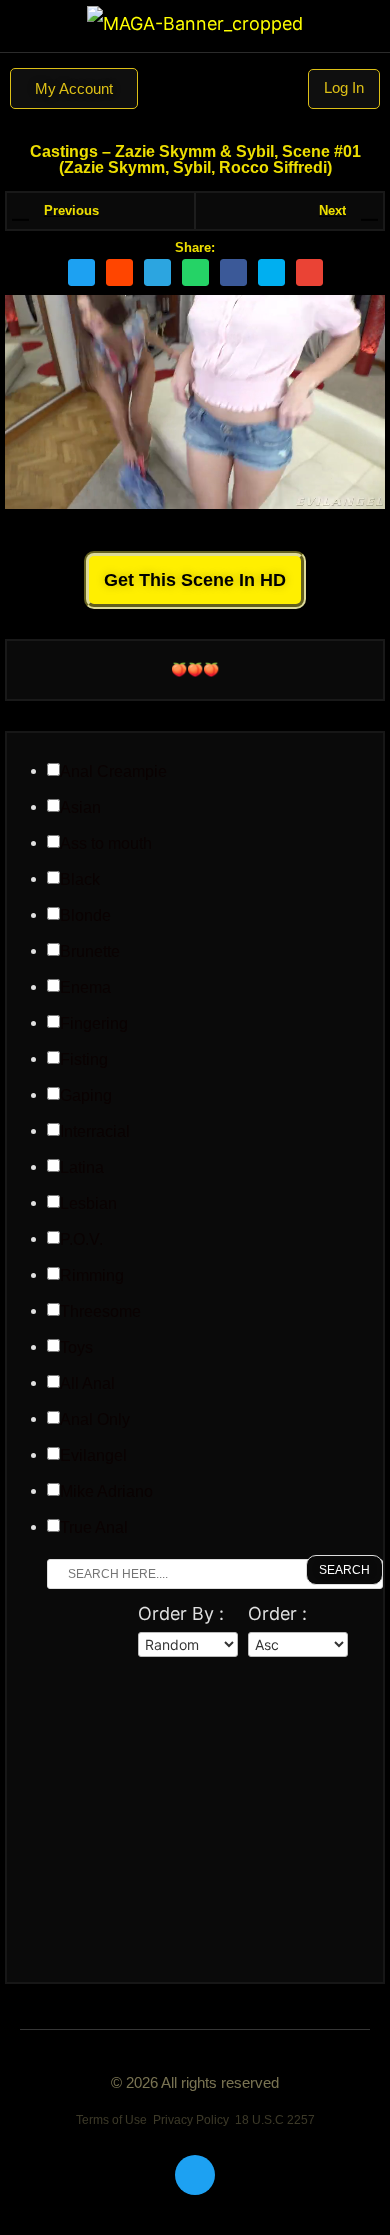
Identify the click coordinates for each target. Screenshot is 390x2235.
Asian (80, 808)
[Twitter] (195, 2175)
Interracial (95, 1132)
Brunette (90, 952)
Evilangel (93, 1456)
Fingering (94, 1024)
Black (80, 880)
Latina (82, 1168)
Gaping (86, 1096)
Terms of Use (111, 2120)
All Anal (87, 1384)
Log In (344, 87)
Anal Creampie (113, 772)
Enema (85, 988)
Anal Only (95, 1420)
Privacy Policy (191, 2120)
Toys (76, 1348)
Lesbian (88, 1204)
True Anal (94, 1528)
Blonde (85, 916)
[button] (195, 89)
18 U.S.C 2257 (275, 2120)
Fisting (84, 1060)
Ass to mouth (106, 844)
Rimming (92, 1276)
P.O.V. (81, 1240)
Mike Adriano (106, 1492)
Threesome (100, 1312)
